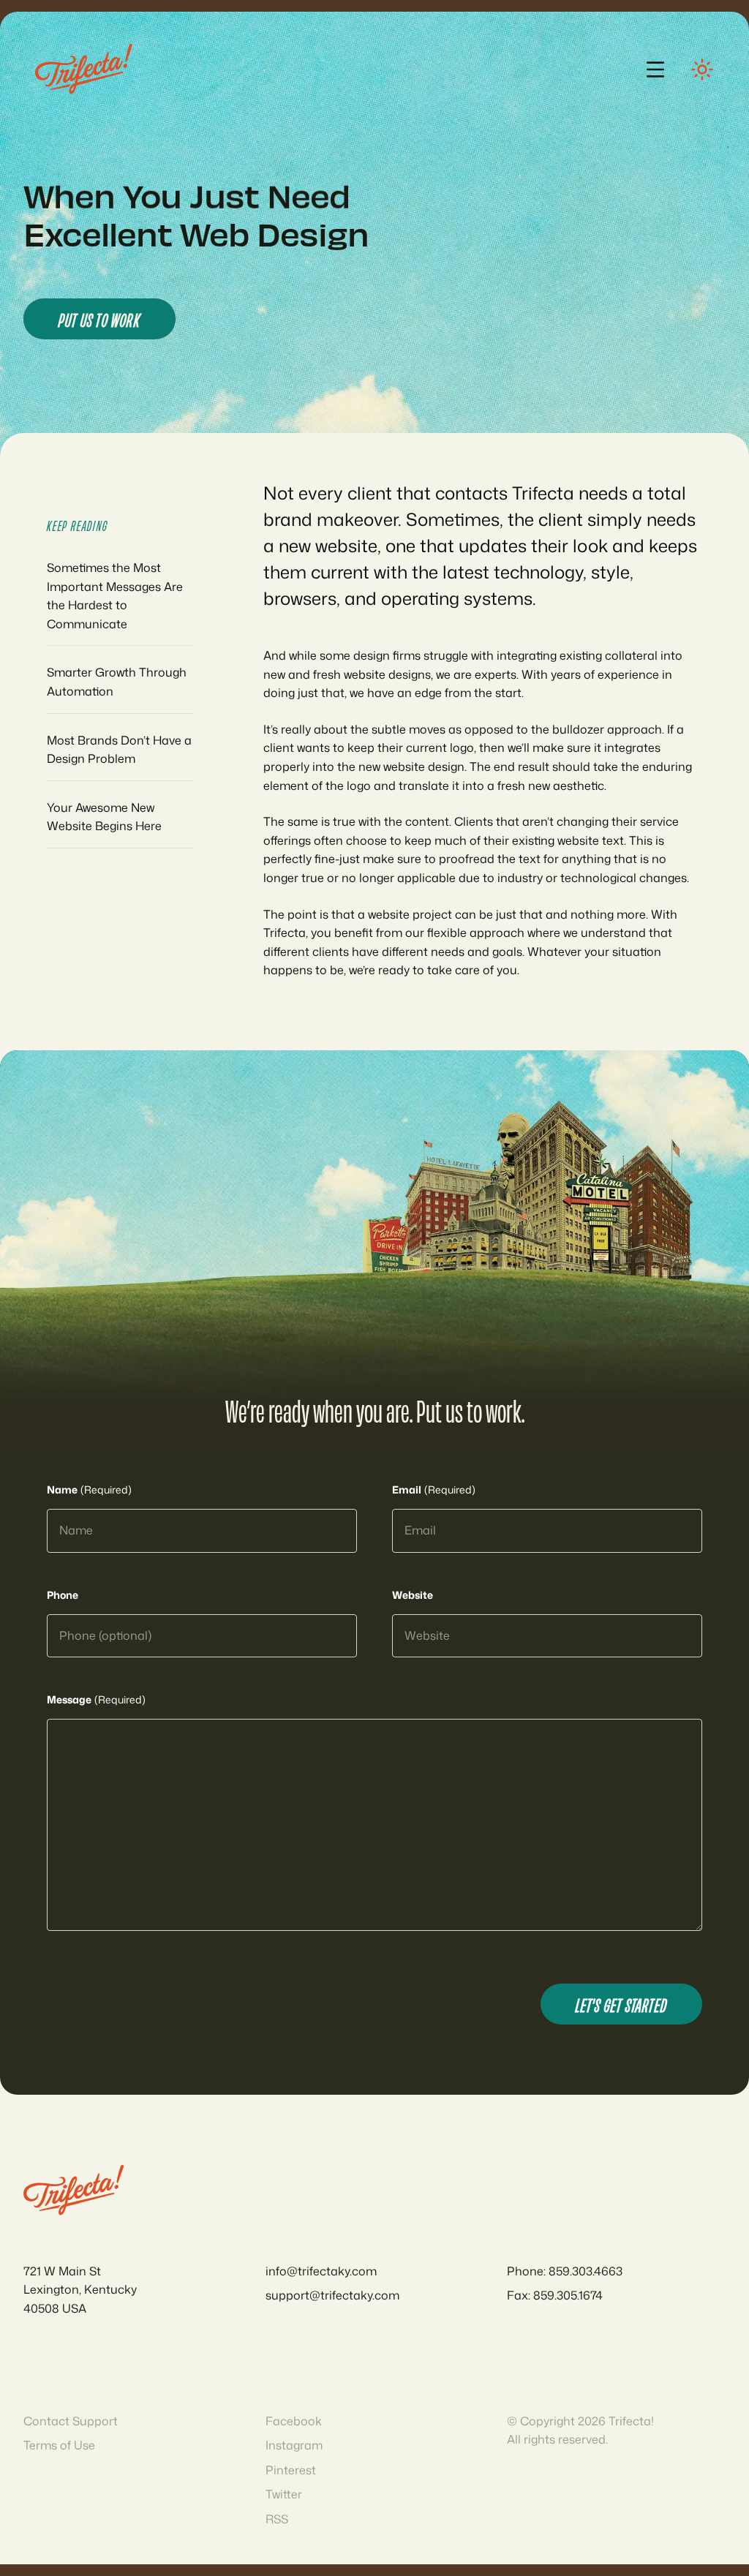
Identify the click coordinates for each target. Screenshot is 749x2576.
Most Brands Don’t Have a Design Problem (119, 750)
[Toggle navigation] (655, 69)
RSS (277, 2519)
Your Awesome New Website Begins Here (104, 817)
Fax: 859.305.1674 (555, 2295)
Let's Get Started (621, 2004)
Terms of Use (59, 2445)
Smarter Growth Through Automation (117, 682)
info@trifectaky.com (321, 2271)
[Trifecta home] (84, 69)
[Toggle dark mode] (702, 69)
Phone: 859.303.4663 (565, 2271)
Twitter (284, 2494)
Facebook (294, 2421)
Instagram (294, 2445)
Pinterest (291, 2470)
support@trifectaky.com (332, 2295)
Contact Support (71, 2421)
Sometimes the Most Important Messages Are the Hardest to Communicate (115, 596)
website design (424, 767)
